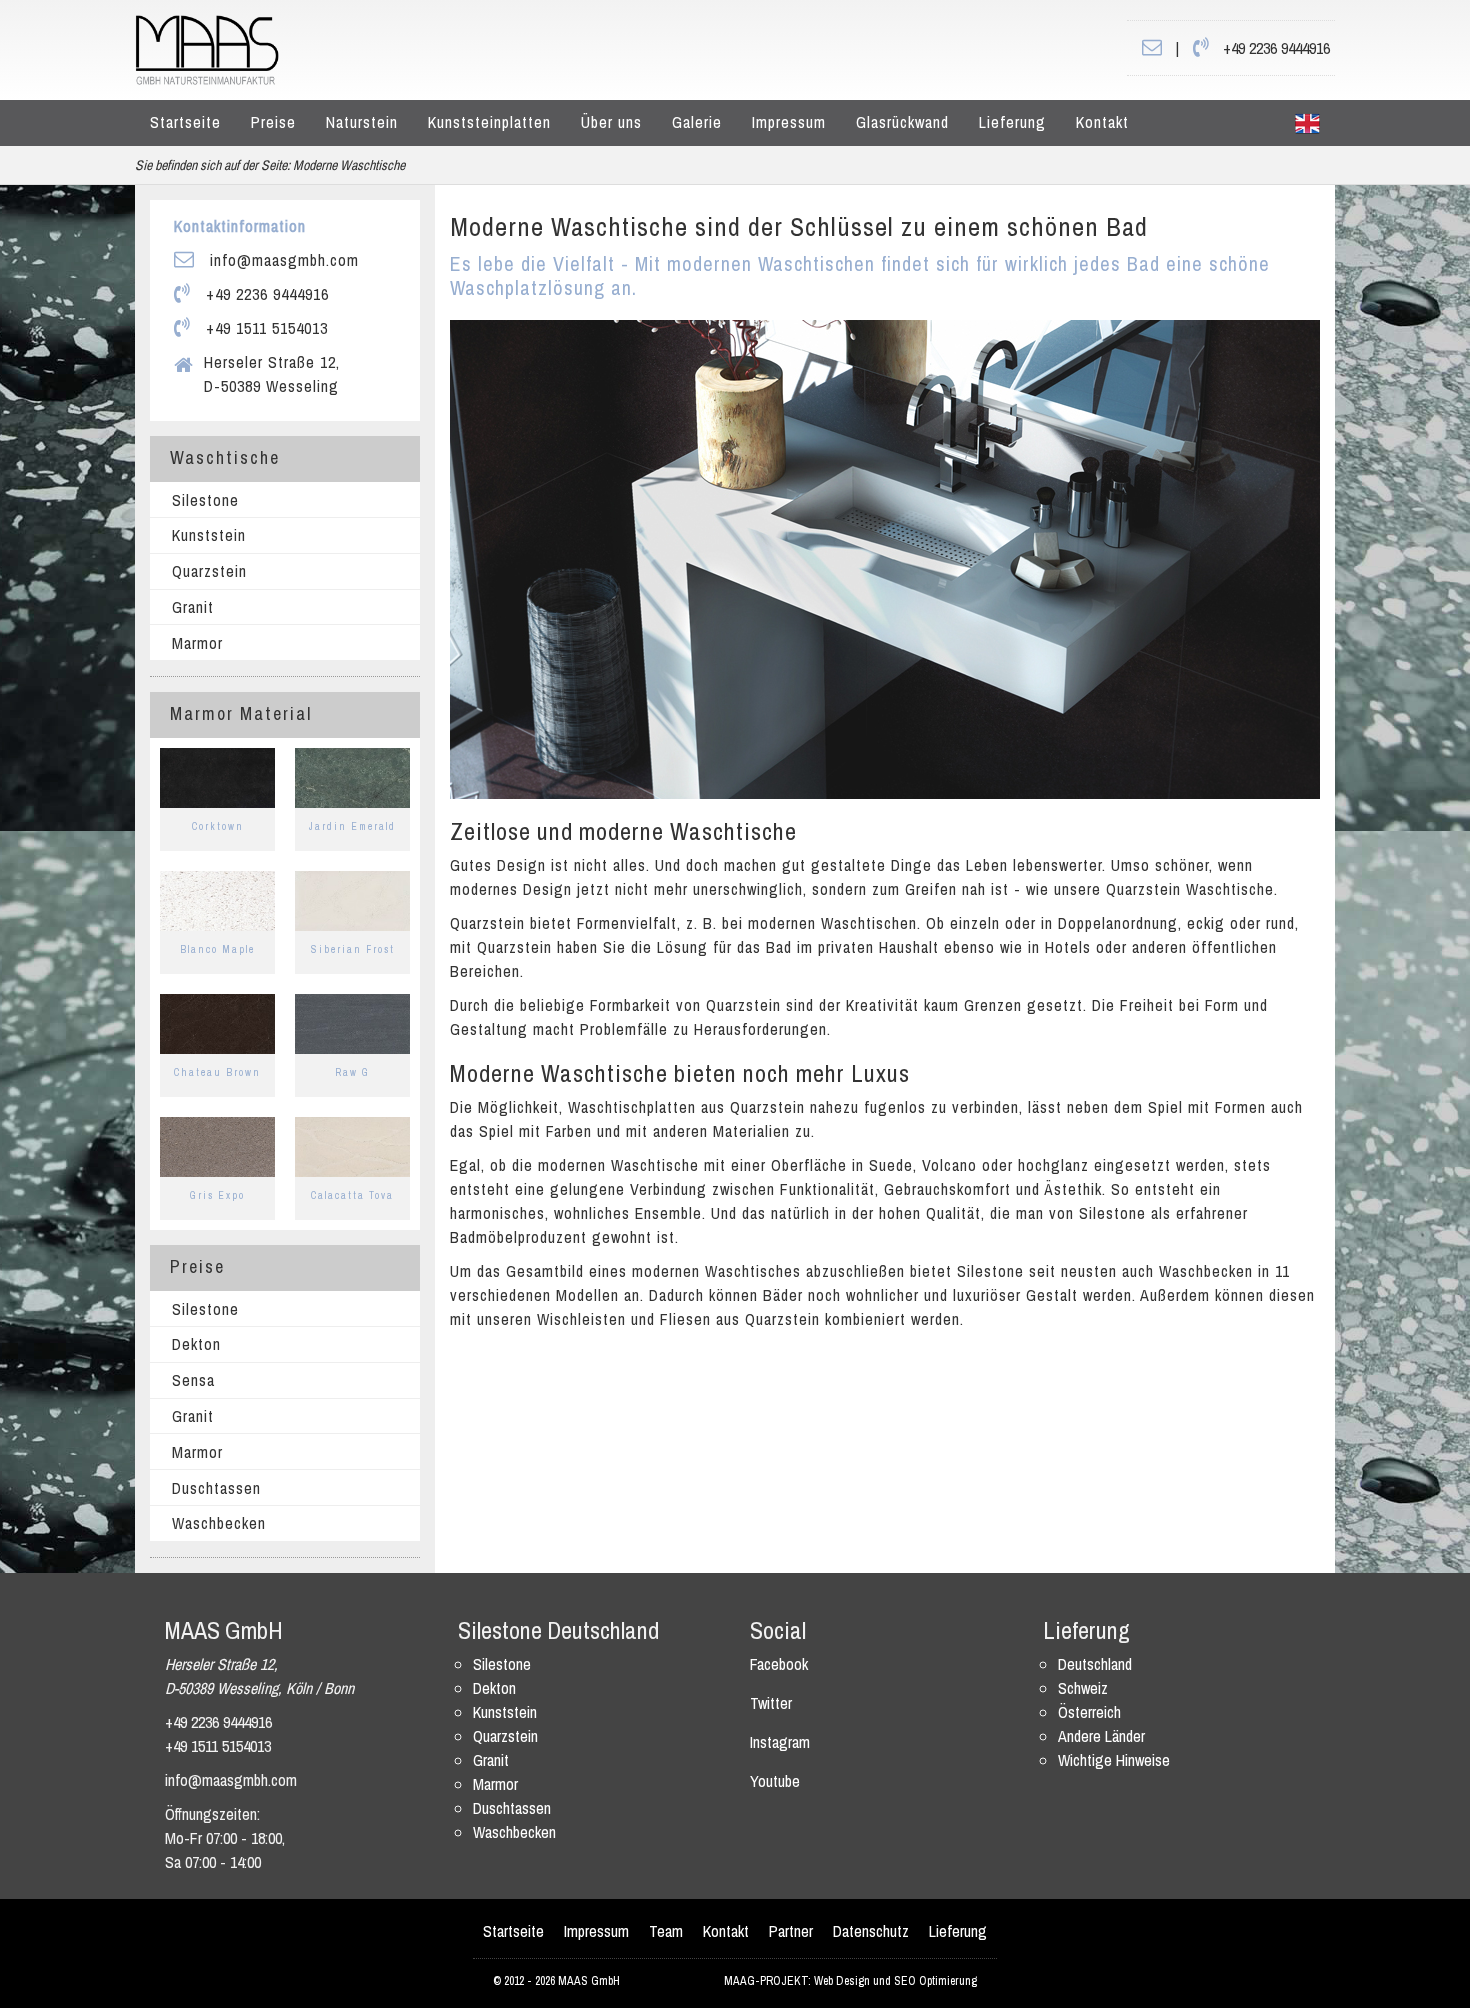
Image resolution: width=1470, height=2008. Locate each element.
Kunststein (209, 535)
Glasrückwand (902, 122)
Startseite (185, 122)
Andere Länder (1101, 1736)
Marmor (197, 643)
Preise (273, 122)
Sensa (193, 1380)
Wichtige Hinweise (1114, 1760)
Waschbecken (219, 1523)
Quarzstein (209, 571)
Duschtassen (216, 1488)
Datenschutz (871, 1931)
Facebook (779, 1664)
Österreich (1089, 1712)
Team (666, 1931)
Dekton (196, 1344)
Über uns (611, 122)
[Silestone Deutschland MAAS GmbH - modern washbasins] (1307, 123)
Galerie (697, 122)
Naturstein (362, 122)
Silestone (205, 500)
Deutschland (1095, 1664)
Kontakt (1102, 122)
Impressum (789, 122)
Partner (791, 1931)
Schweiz (1083, 1688)
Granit (193, 607)
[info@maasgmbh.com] (1152, 48)
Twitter (771, 1703)
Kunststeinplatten (489, 122)
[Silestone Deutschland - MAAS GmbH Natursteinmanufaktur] (207, 48)
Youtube (775, 1781)
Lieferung (1012, 122)
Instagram (780, 1742)
